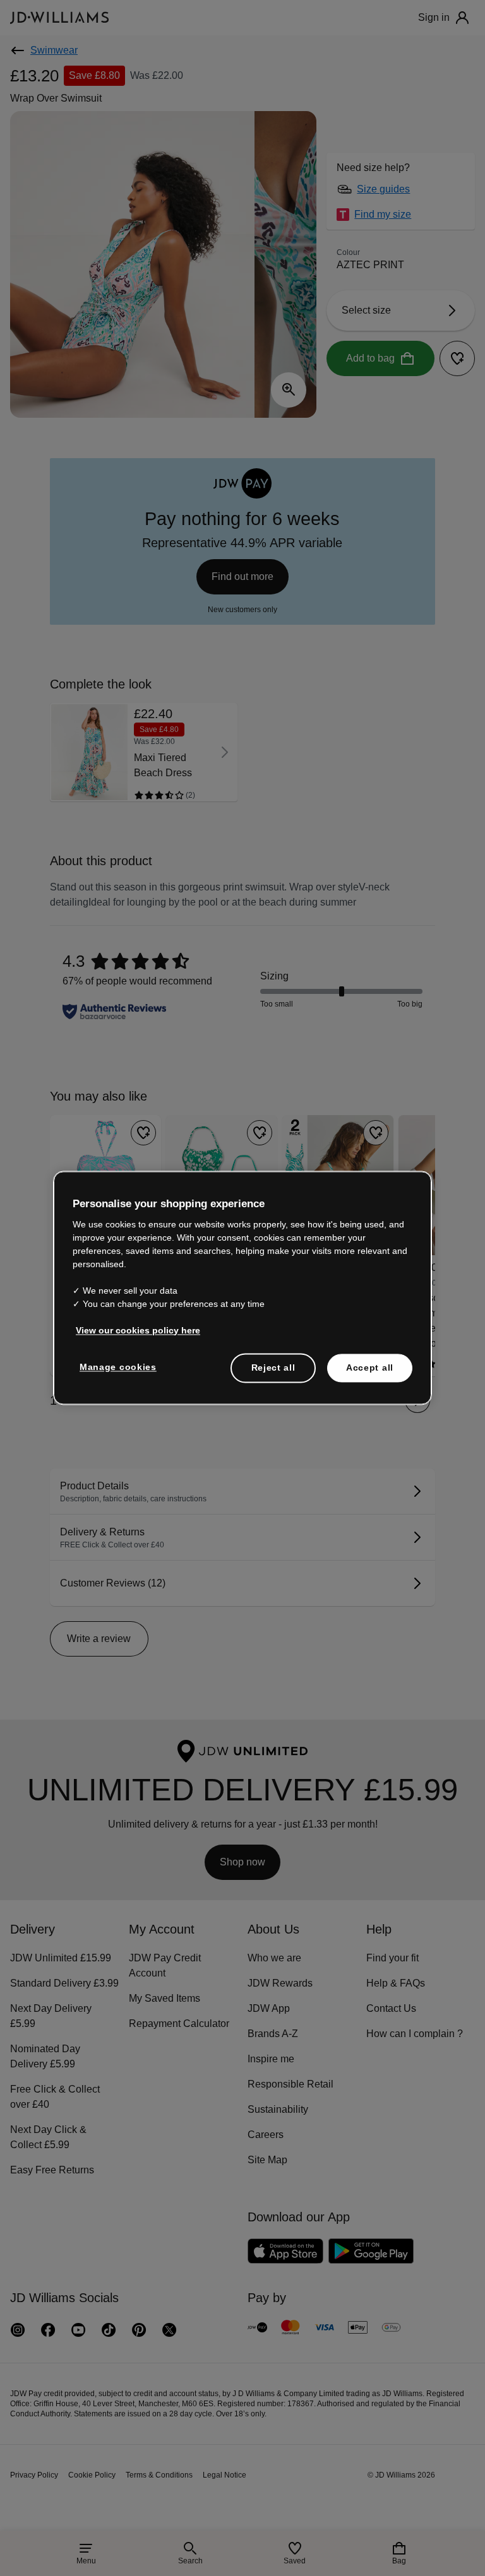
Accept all (370, 1368)
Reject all (273, 1368)
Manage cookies (119, 1367)
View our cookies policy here (139, 1330)
